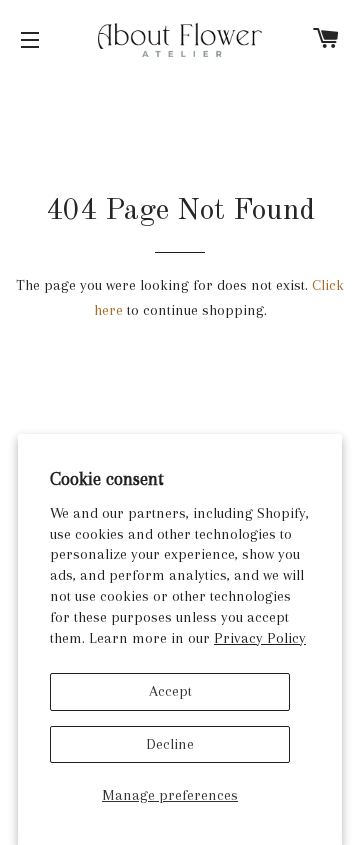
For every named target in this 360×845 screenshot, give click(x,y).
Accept (170, 691)
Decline (170, 744)
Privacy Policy (260, 638)
